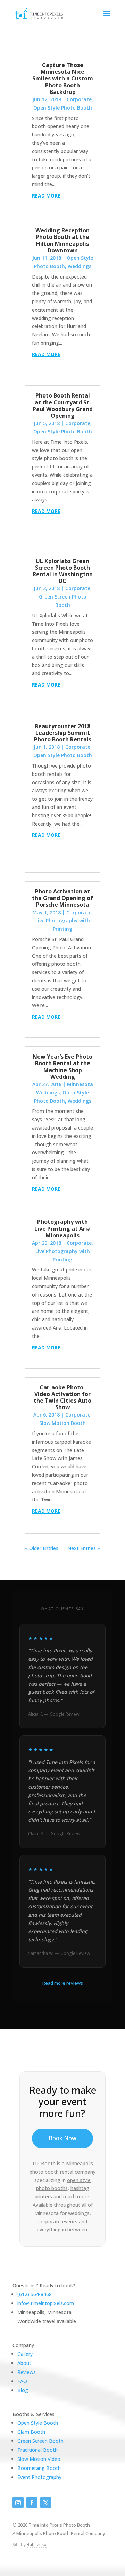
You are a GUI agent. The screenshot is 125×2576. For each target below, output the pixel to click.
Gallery (25, 2354)
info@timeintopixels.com (46, 2303)
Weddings (80, 266)
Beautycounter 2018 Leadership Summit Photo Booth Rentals (63, 733)
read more (46, 196)
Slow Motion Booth (62, 1423)
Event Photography (39, 2477)
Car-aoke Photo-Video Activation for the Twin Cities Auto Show (62, 1397)
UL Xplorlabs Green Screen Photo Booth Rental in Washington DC (63, 571)
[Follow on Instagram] (18, 2503)
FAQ (22, 2381)
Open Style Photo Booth (63, 108)
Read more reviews (63, 1983)
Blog (23, 2390)
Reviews (27, 2372)
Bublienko (37, 2545)
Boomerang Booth (39, 2468)
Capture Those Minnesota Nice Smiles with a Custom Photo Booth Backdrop (63, 78)
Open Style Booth (38, 2423)
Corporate (79, 99)
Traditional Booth (37, 2450)
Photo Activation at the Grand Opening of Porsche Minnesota (62, 898)
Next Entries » (84, 1548)
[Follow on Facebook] (32, 2503)
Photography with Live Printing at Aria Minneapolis (62, 1228)
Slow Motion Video (39, 2459)
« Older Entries (42, 1548)
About (24, 2363)
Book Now (62, 2138)
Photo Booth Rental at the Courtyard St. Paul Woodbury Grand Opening (63, 406)
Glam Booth (31, 2432)
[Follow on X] (46, 2503)
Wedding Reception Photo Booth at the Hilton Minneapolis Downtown (62, 240)
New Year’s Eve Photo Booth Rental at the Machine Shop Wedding (62, 1067)
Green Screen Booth (40, 2441)
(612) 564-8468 (35, 2294)
